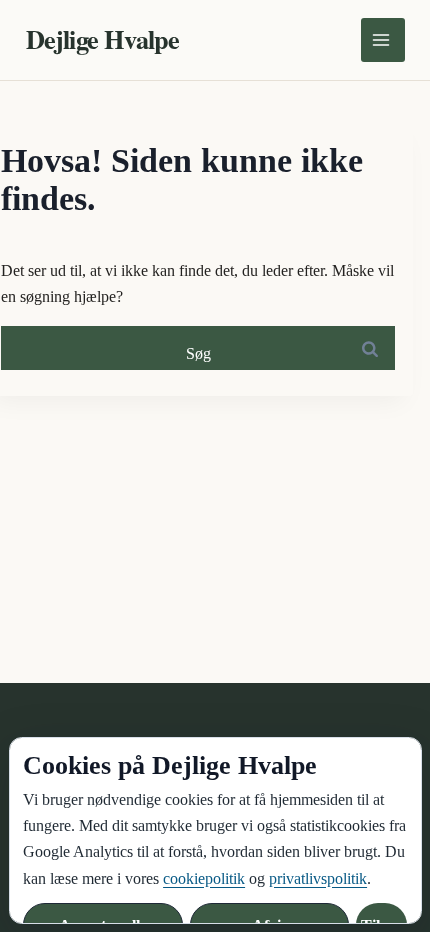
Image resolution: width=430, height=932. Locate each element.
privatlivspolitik (318, 878)
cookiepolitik (204, 878)
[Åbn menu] (383, 40)
